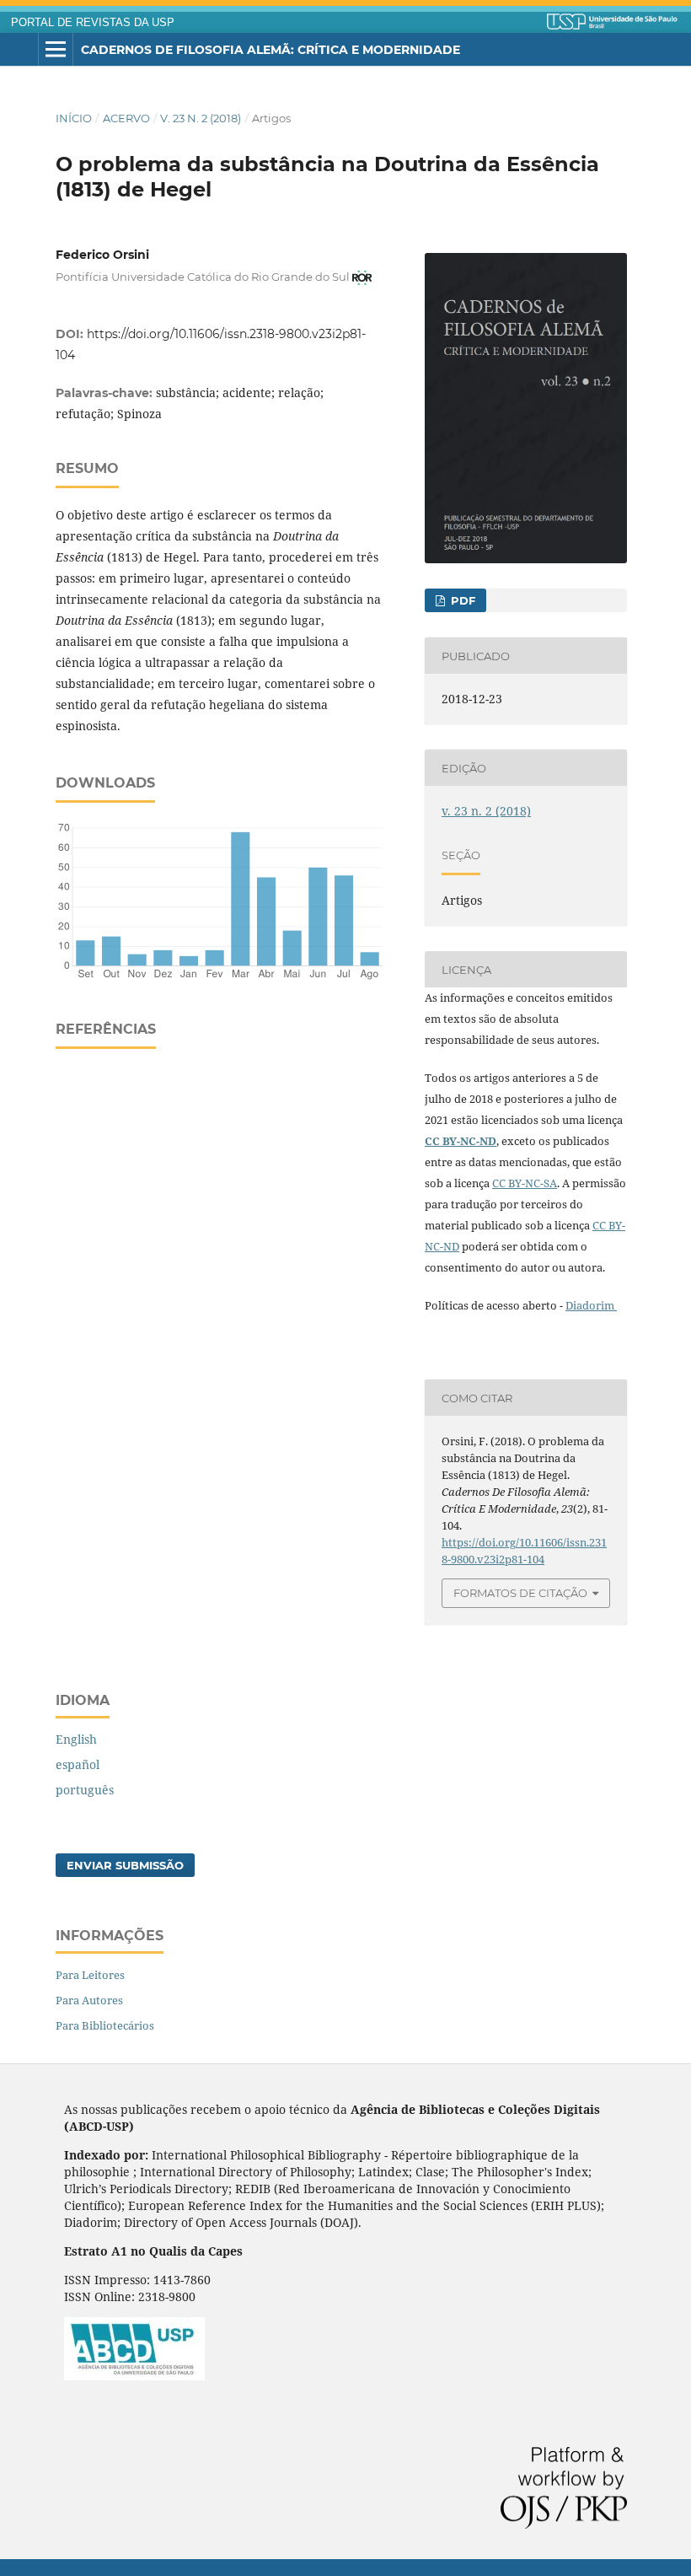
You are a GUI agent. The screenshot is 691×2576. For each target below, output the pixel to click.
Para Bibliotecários (105, 2025)
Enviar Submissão (125, 1865)
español (78, 1764)
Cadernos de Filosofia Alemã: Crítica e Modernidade (271, 50)
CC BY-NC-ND (461, 1141)
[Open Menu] (56, 50)
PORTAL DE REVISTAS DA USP (93, 23)
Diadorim (591, 1305)
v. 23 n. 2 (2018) (201, 118)
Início (74, 118)
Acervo (126, 118)
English (76, 1739)
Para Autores (89, 2000)
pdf (461, 600)
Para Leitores (90, 1975)
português (85, 1790)
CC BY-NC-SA (525, 1183)
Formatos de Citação (520, 1593)
